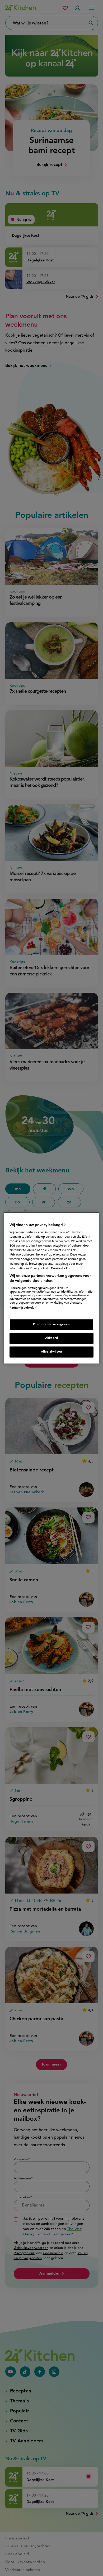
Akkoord (52, 1338)
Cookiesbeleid (61, 1268)
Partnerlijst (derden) (23, 1308)
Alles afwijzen (52, 1352)
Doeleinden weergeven (51, 1324)
